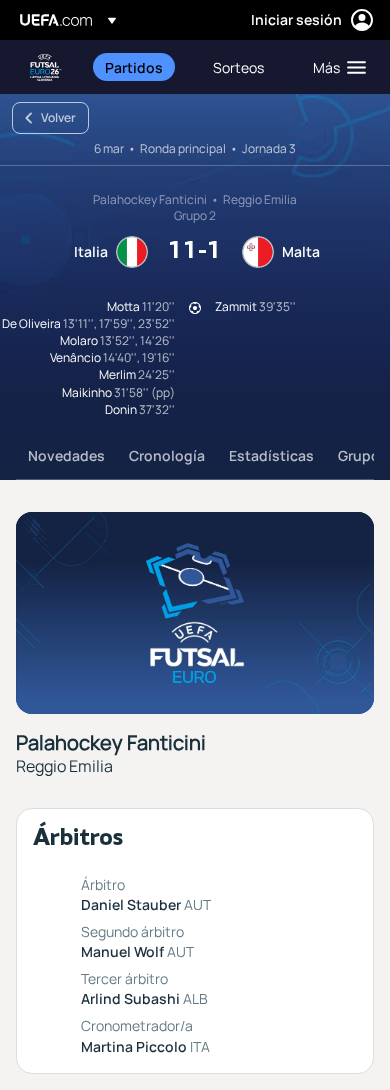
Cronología (167, 455)
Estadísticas (271, 455)
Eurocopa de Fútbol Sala (46, 67)
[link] (134, 67)
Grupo (359, 455)
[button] (335, 67)
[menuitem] (142, 67)
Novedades (66, 455)
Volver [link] (58, 117)
